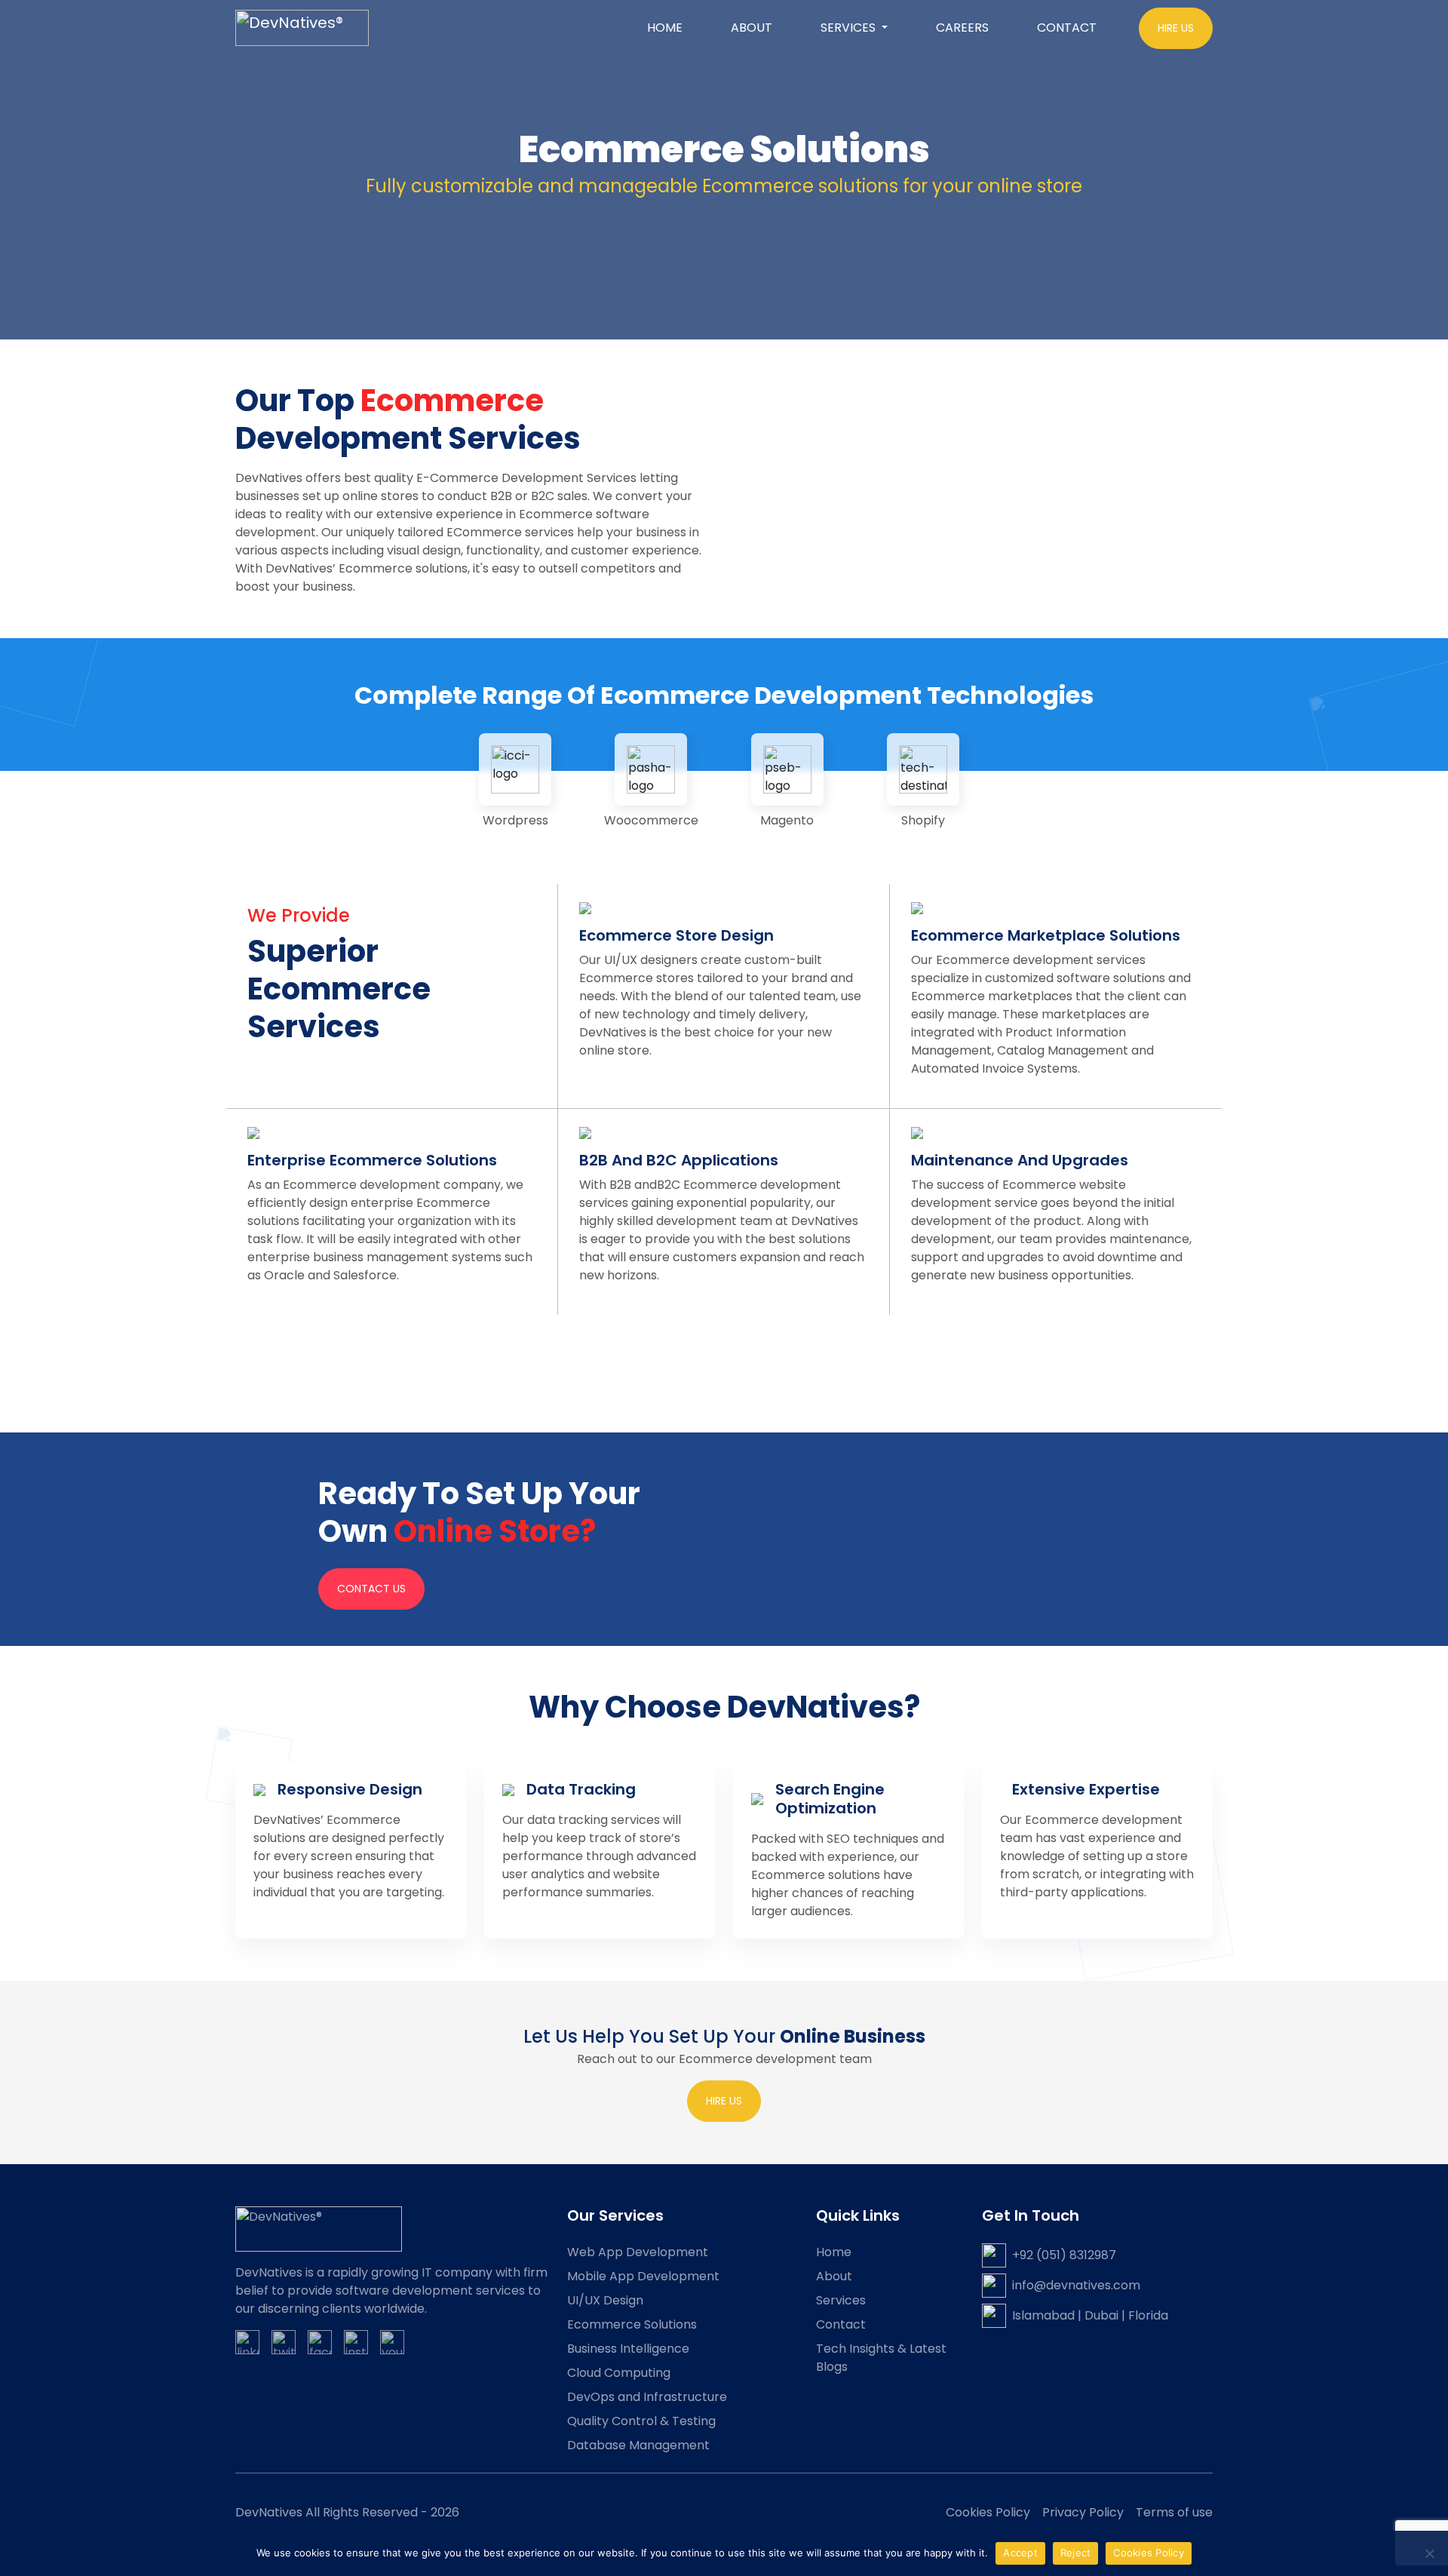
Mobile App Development (643, 2276)
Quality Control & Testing (641, 2421)
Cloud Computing (619, 2373)
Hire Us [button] (1176, 28)
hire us (724, 2101)
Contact (1067, 28)
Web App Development (638, 2252)
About (752, 28)
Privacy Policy (1083, 2512)
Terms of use (1174, 2512)
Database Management (638, 2445)
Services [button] (850, 28)
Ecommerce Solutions (632, 2324)
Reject (1076, 2553)
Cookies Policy (988, 2512)
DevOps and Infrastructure (647, 2397)
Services (841, 2300)
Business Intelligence (628, 2349)
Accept (1020, 2553)
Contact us (371, 1589)
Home (665, 28)
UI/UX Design (605, 2300)
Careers (962, 28)
